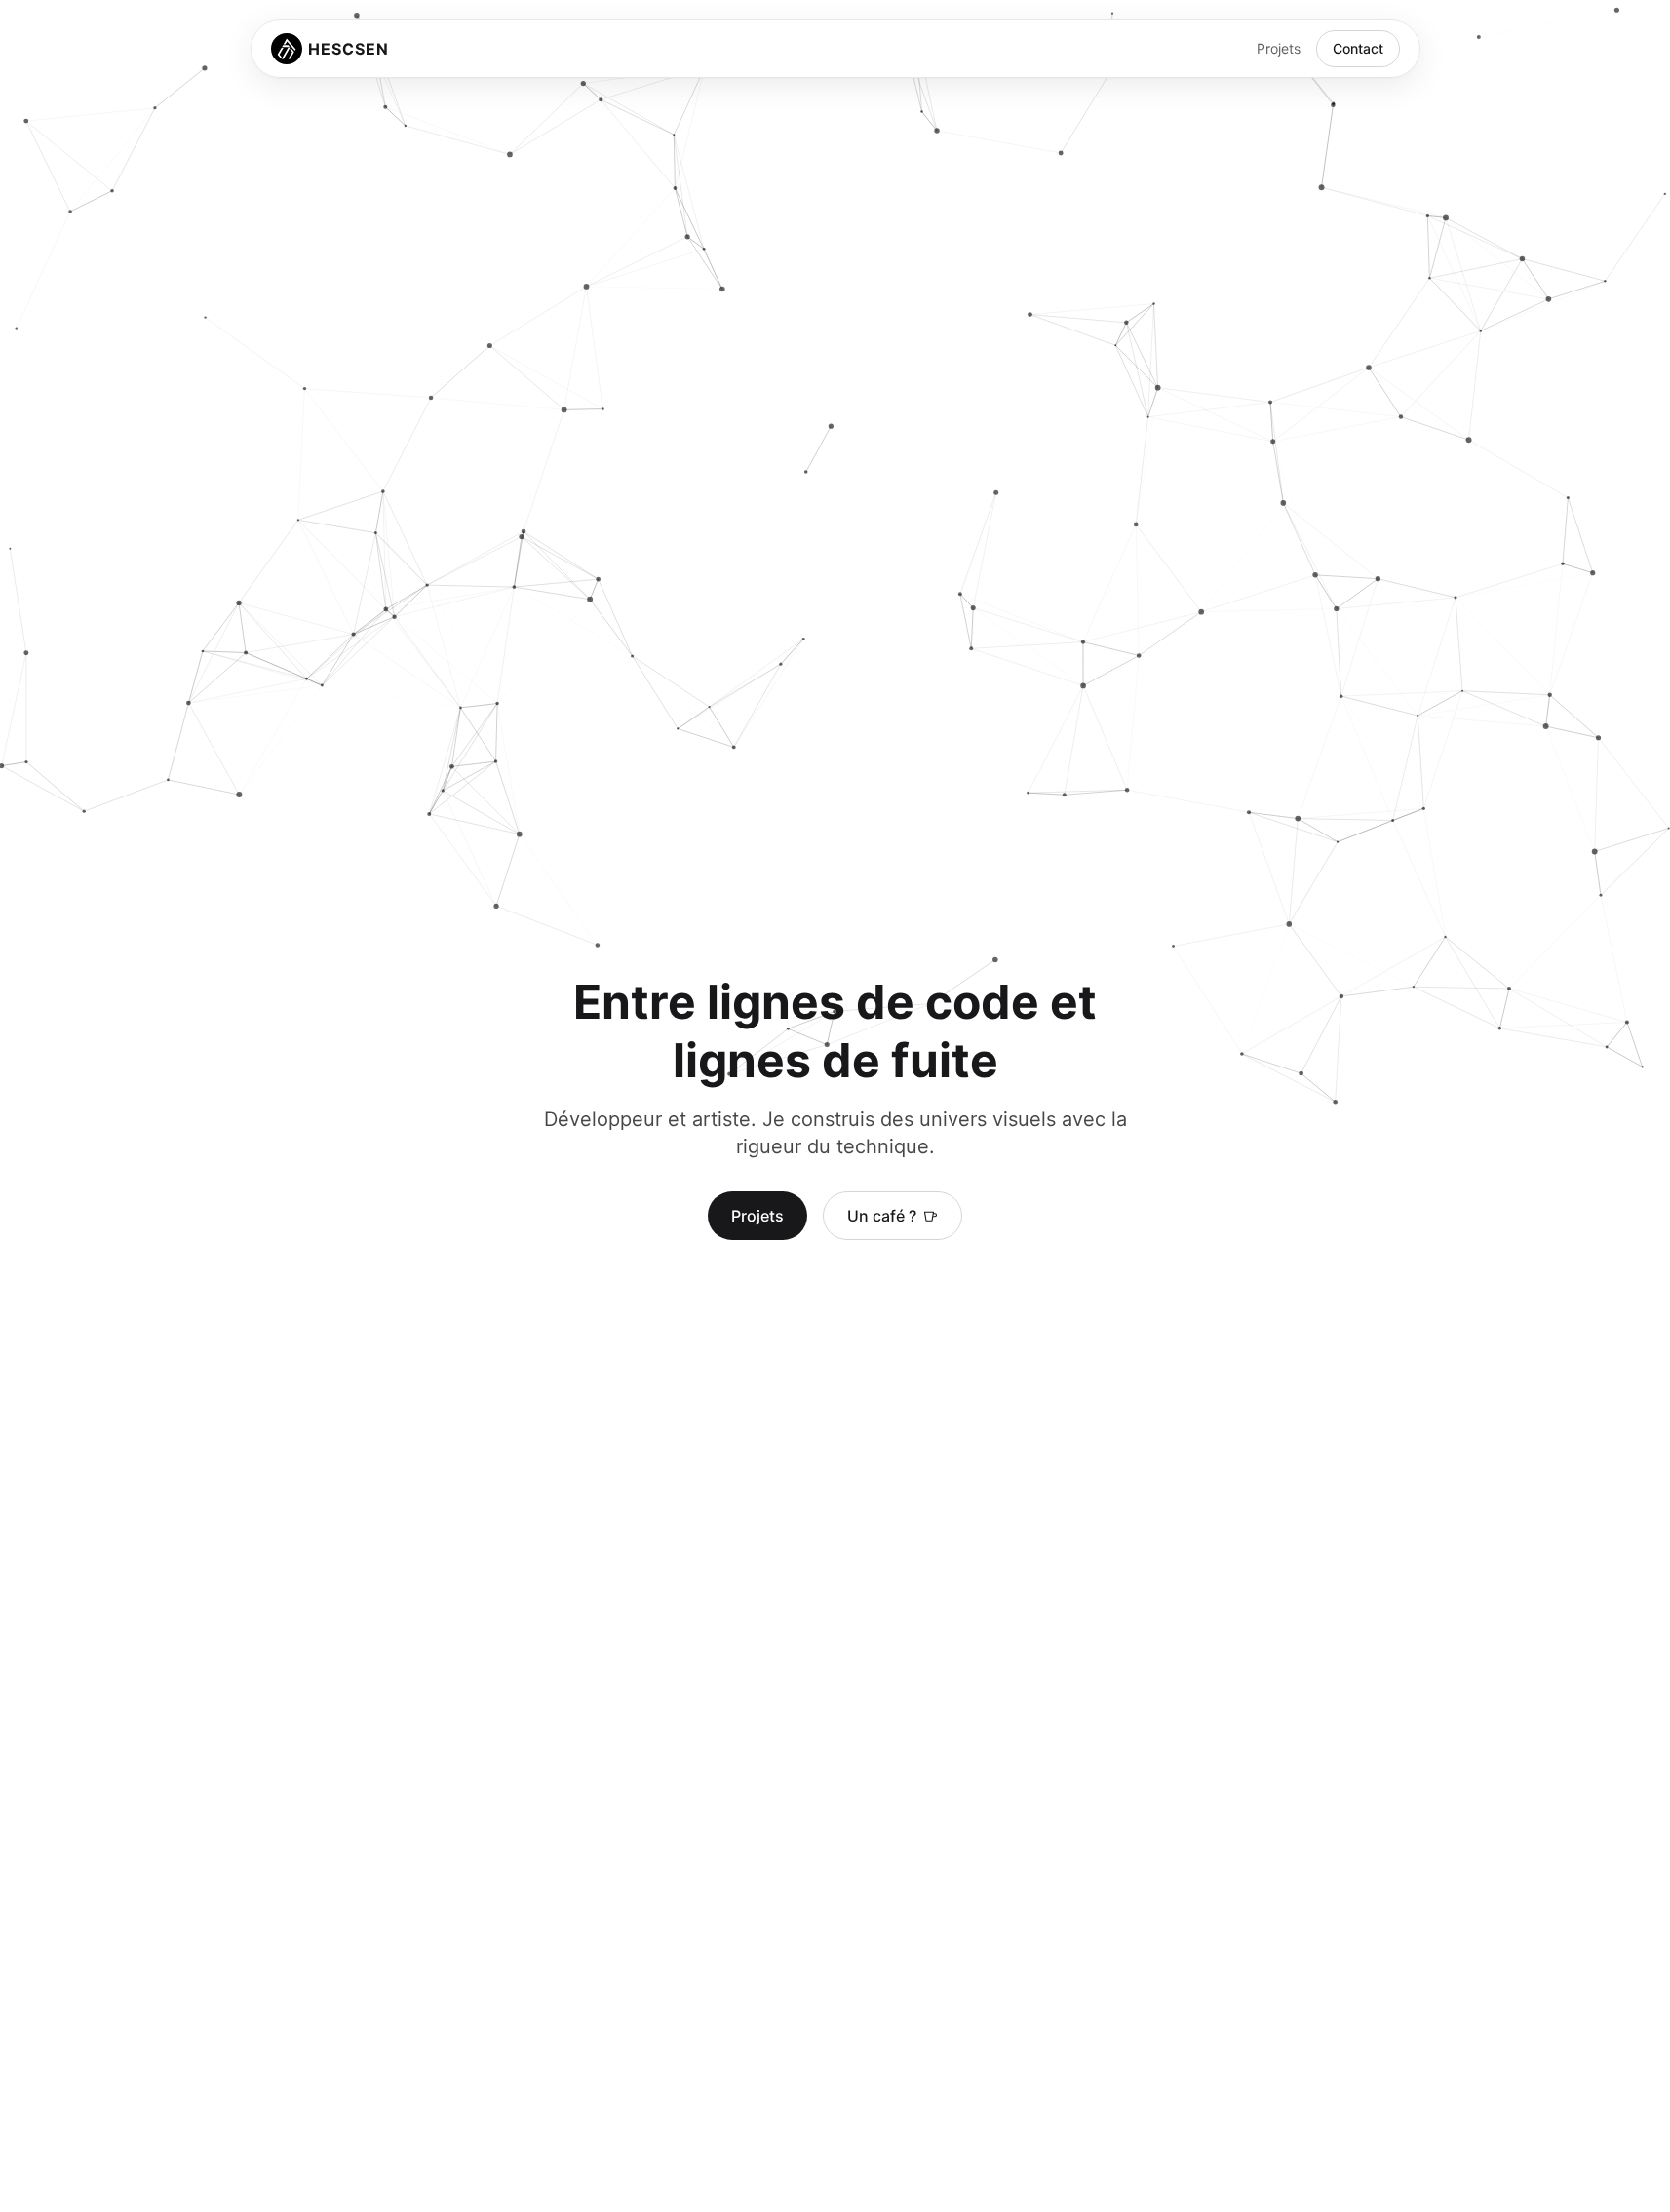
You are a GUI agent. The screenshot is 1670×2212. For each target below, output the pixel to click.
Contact (1358, 48)
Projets (1279, 48)
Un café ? (882, 1216)
